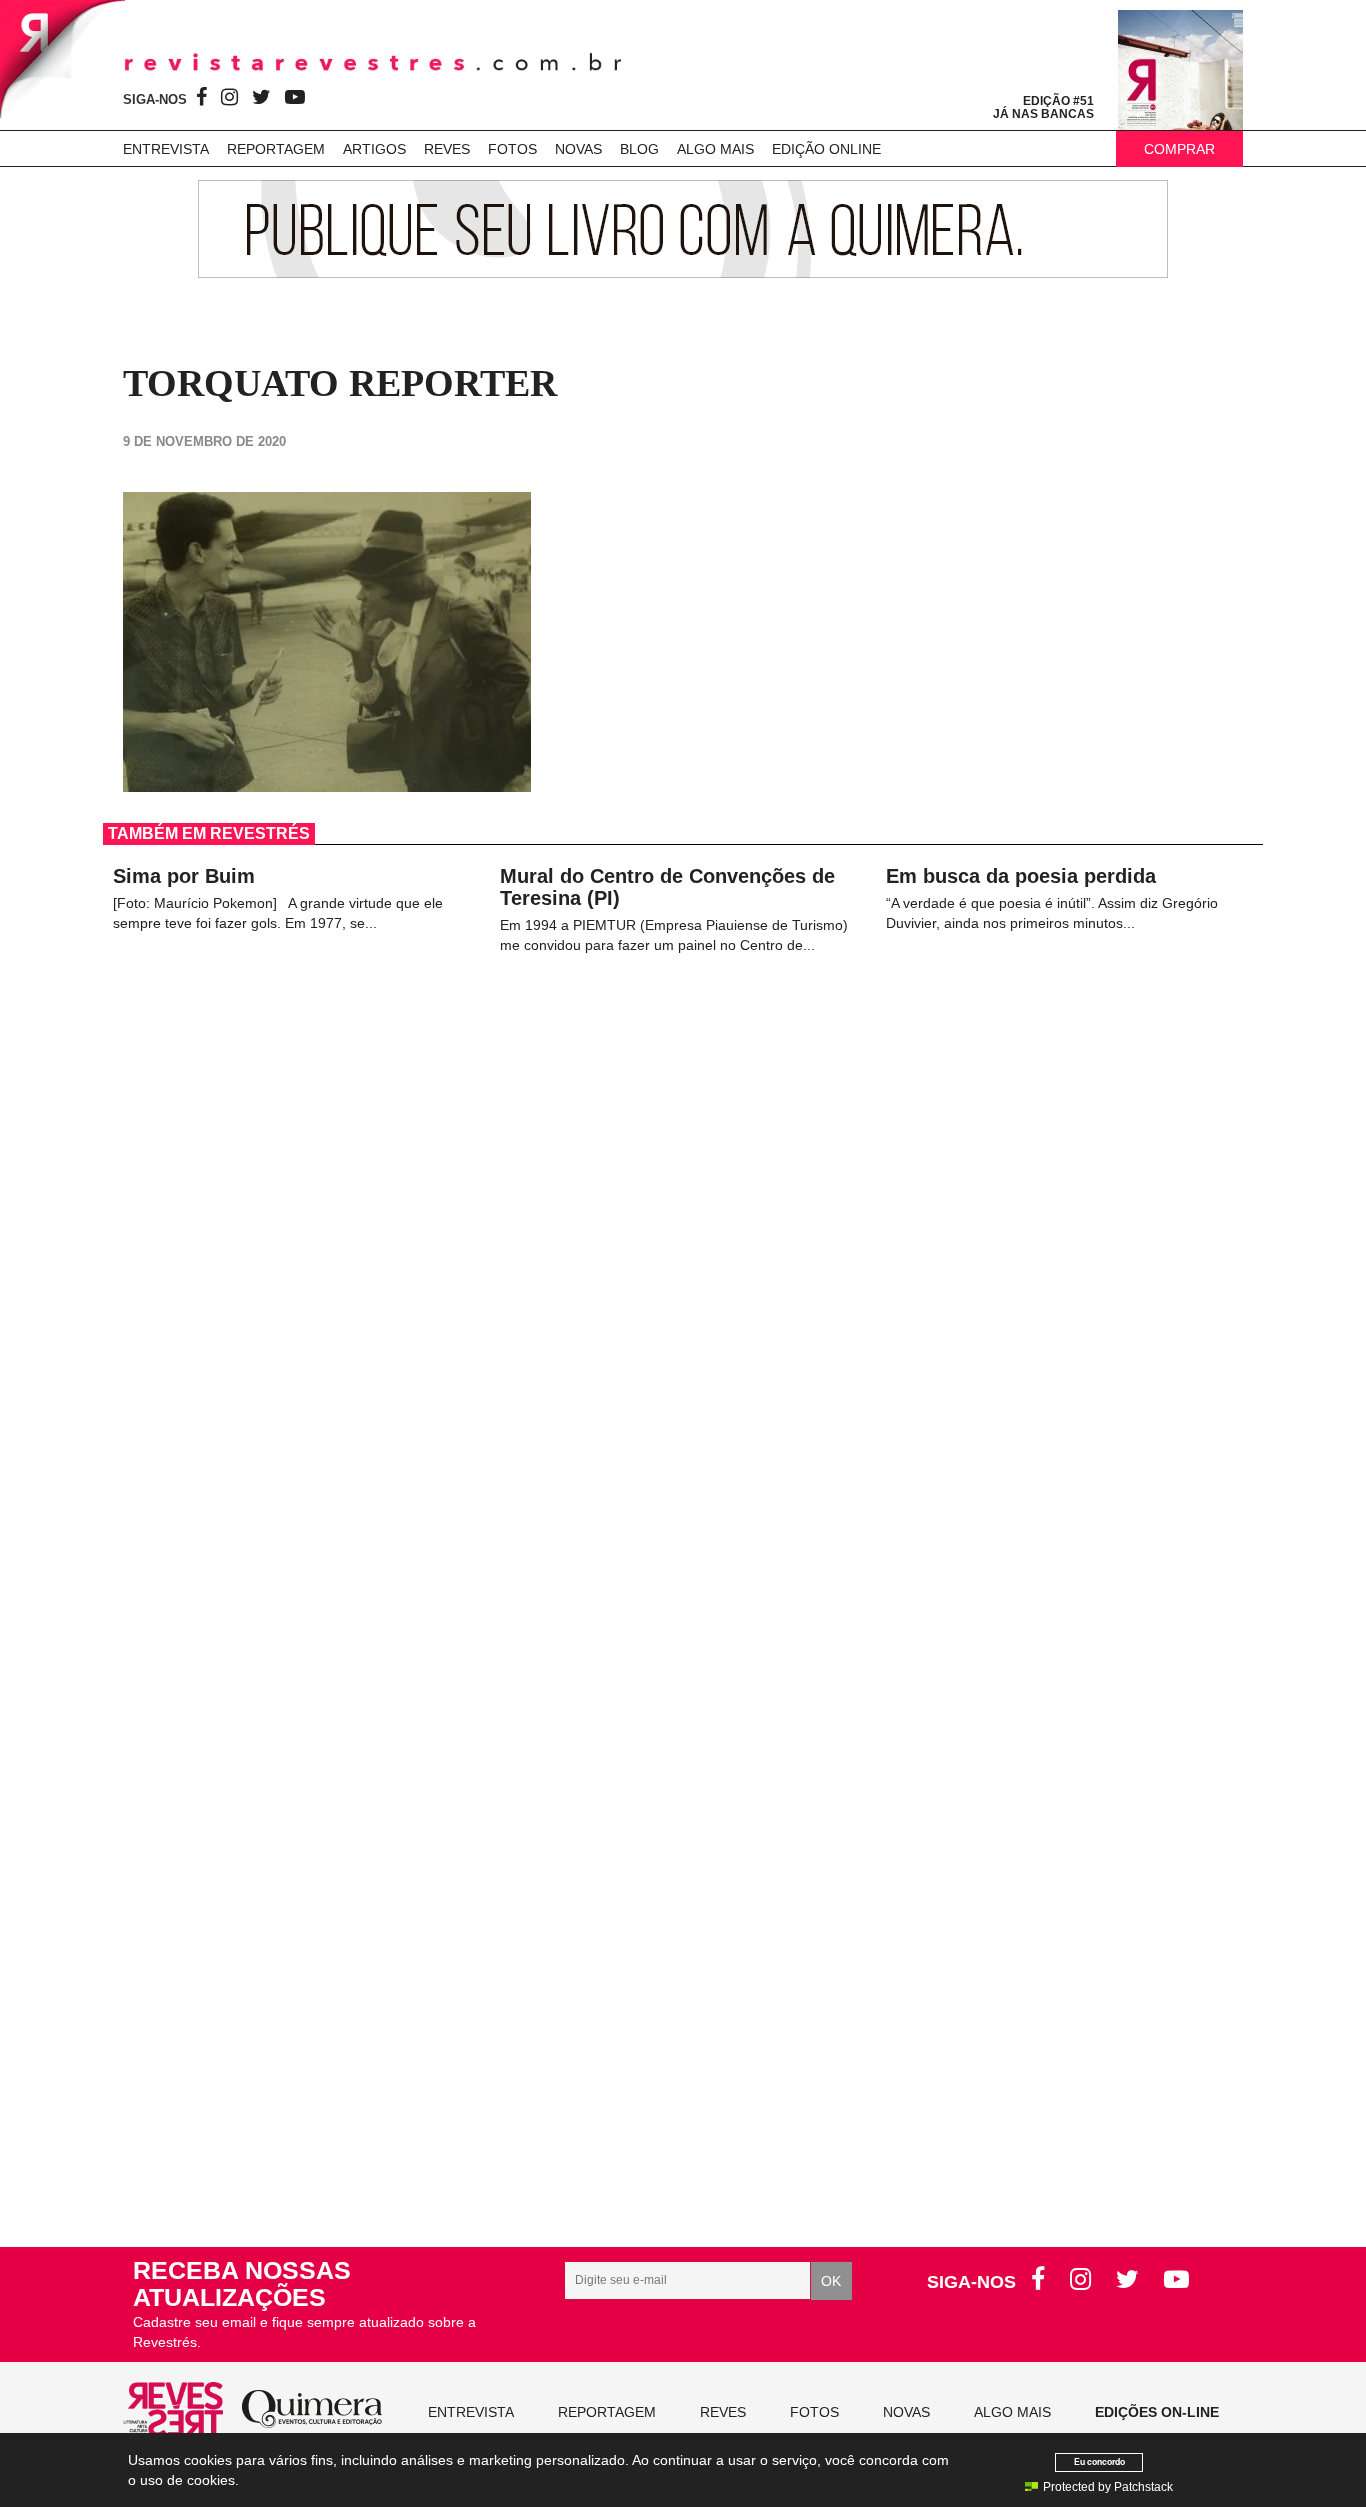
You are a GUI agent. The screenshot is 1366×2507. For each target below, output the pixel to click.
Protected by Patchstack (1108, 2487)
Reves (447, 149)
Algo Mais (715, 149)
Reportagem (276, 149)
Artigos (374, 149)
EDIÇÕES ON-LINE (1157, 2412)
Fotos (512, 149)
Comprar (1179, 149)
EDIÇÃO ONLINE (826, 149)
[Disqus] (683, 1365)
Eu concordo (1099, 2461)
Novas (578, 149)
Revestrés (373, 62)
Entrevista (166, 149)
